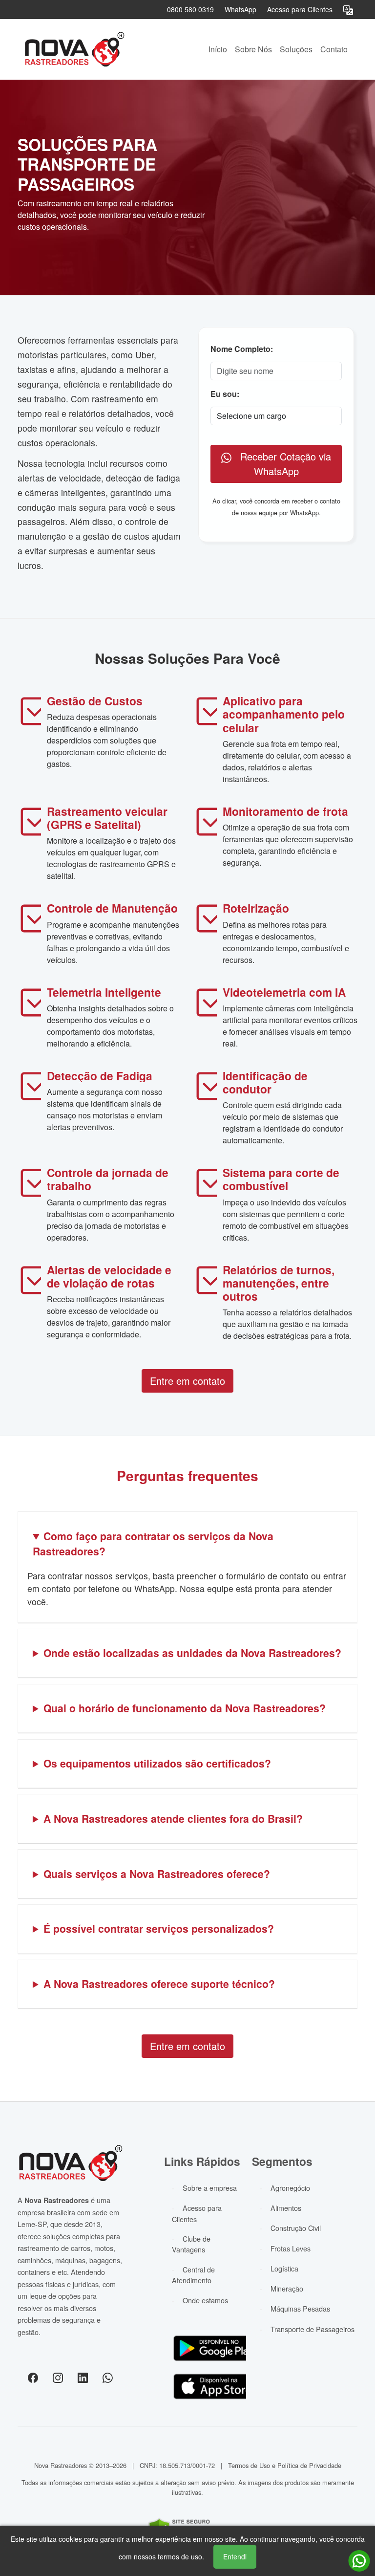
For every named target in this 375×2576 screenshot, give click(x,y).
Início (218, 49)
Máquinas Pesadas (300, 2308)
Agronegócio (290, 2188)
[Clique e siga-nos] (33, 2377)
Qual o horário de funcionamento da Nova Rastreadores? (185, 1708)
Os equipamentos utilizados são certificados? (157, 1763)
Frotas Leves (291, 2248)
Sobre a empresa (210, 2188)
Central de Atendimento (193, 2275)
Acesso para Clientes (300, 9)
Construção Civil (296, 2228)
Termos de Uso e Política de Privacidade (285, 2465)
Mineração (287, 2288)
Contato (334, 49)
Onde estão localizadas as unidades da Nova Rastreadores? (192, 1653)
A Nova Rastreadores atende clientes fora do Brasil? (173, 1818)
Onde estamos (205, 2300)
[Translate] (348, 9)
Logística (284, 2268)
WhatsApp (240, 9)
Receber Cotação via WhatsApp (281, 464)
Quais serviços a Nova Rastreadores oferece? (157, 1874)
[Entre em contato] (359, 2561)
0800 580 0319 (190, 9)
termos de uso (180, 2556)
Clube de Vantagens (191, 2244)
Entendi (235, 2556)
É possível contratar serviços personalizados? (159, 1928)
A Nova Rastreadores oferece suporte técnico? (159, 1984)
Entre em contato (187, 1381)
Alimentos (286, 2208)
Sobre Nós (253, 49)
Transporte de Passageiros (312, 2329)
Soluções (296, 49)
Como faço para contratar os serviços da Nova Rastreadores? (153, 1544)
